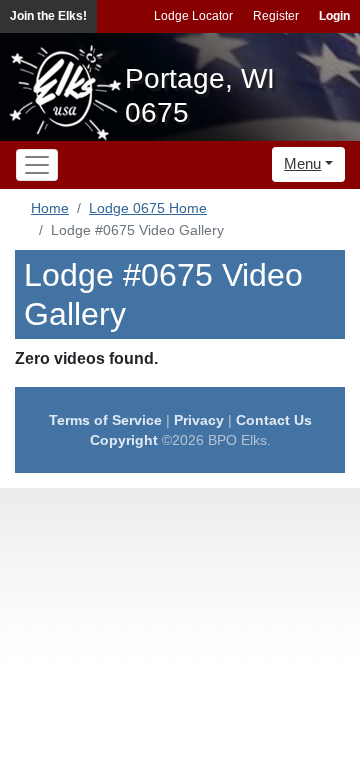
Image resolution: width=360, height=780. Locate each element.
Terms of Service (105, 420)
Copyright (124, 440)
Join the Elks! (48, 16)
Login (334, 16)
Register (276, 16)
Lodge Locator (193, 16)
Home (50, 208)
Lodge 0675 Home (148, 208)
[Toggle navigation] (37, 165)
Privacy (199, 420)
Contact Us (274, 420)
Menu (302, 163)
